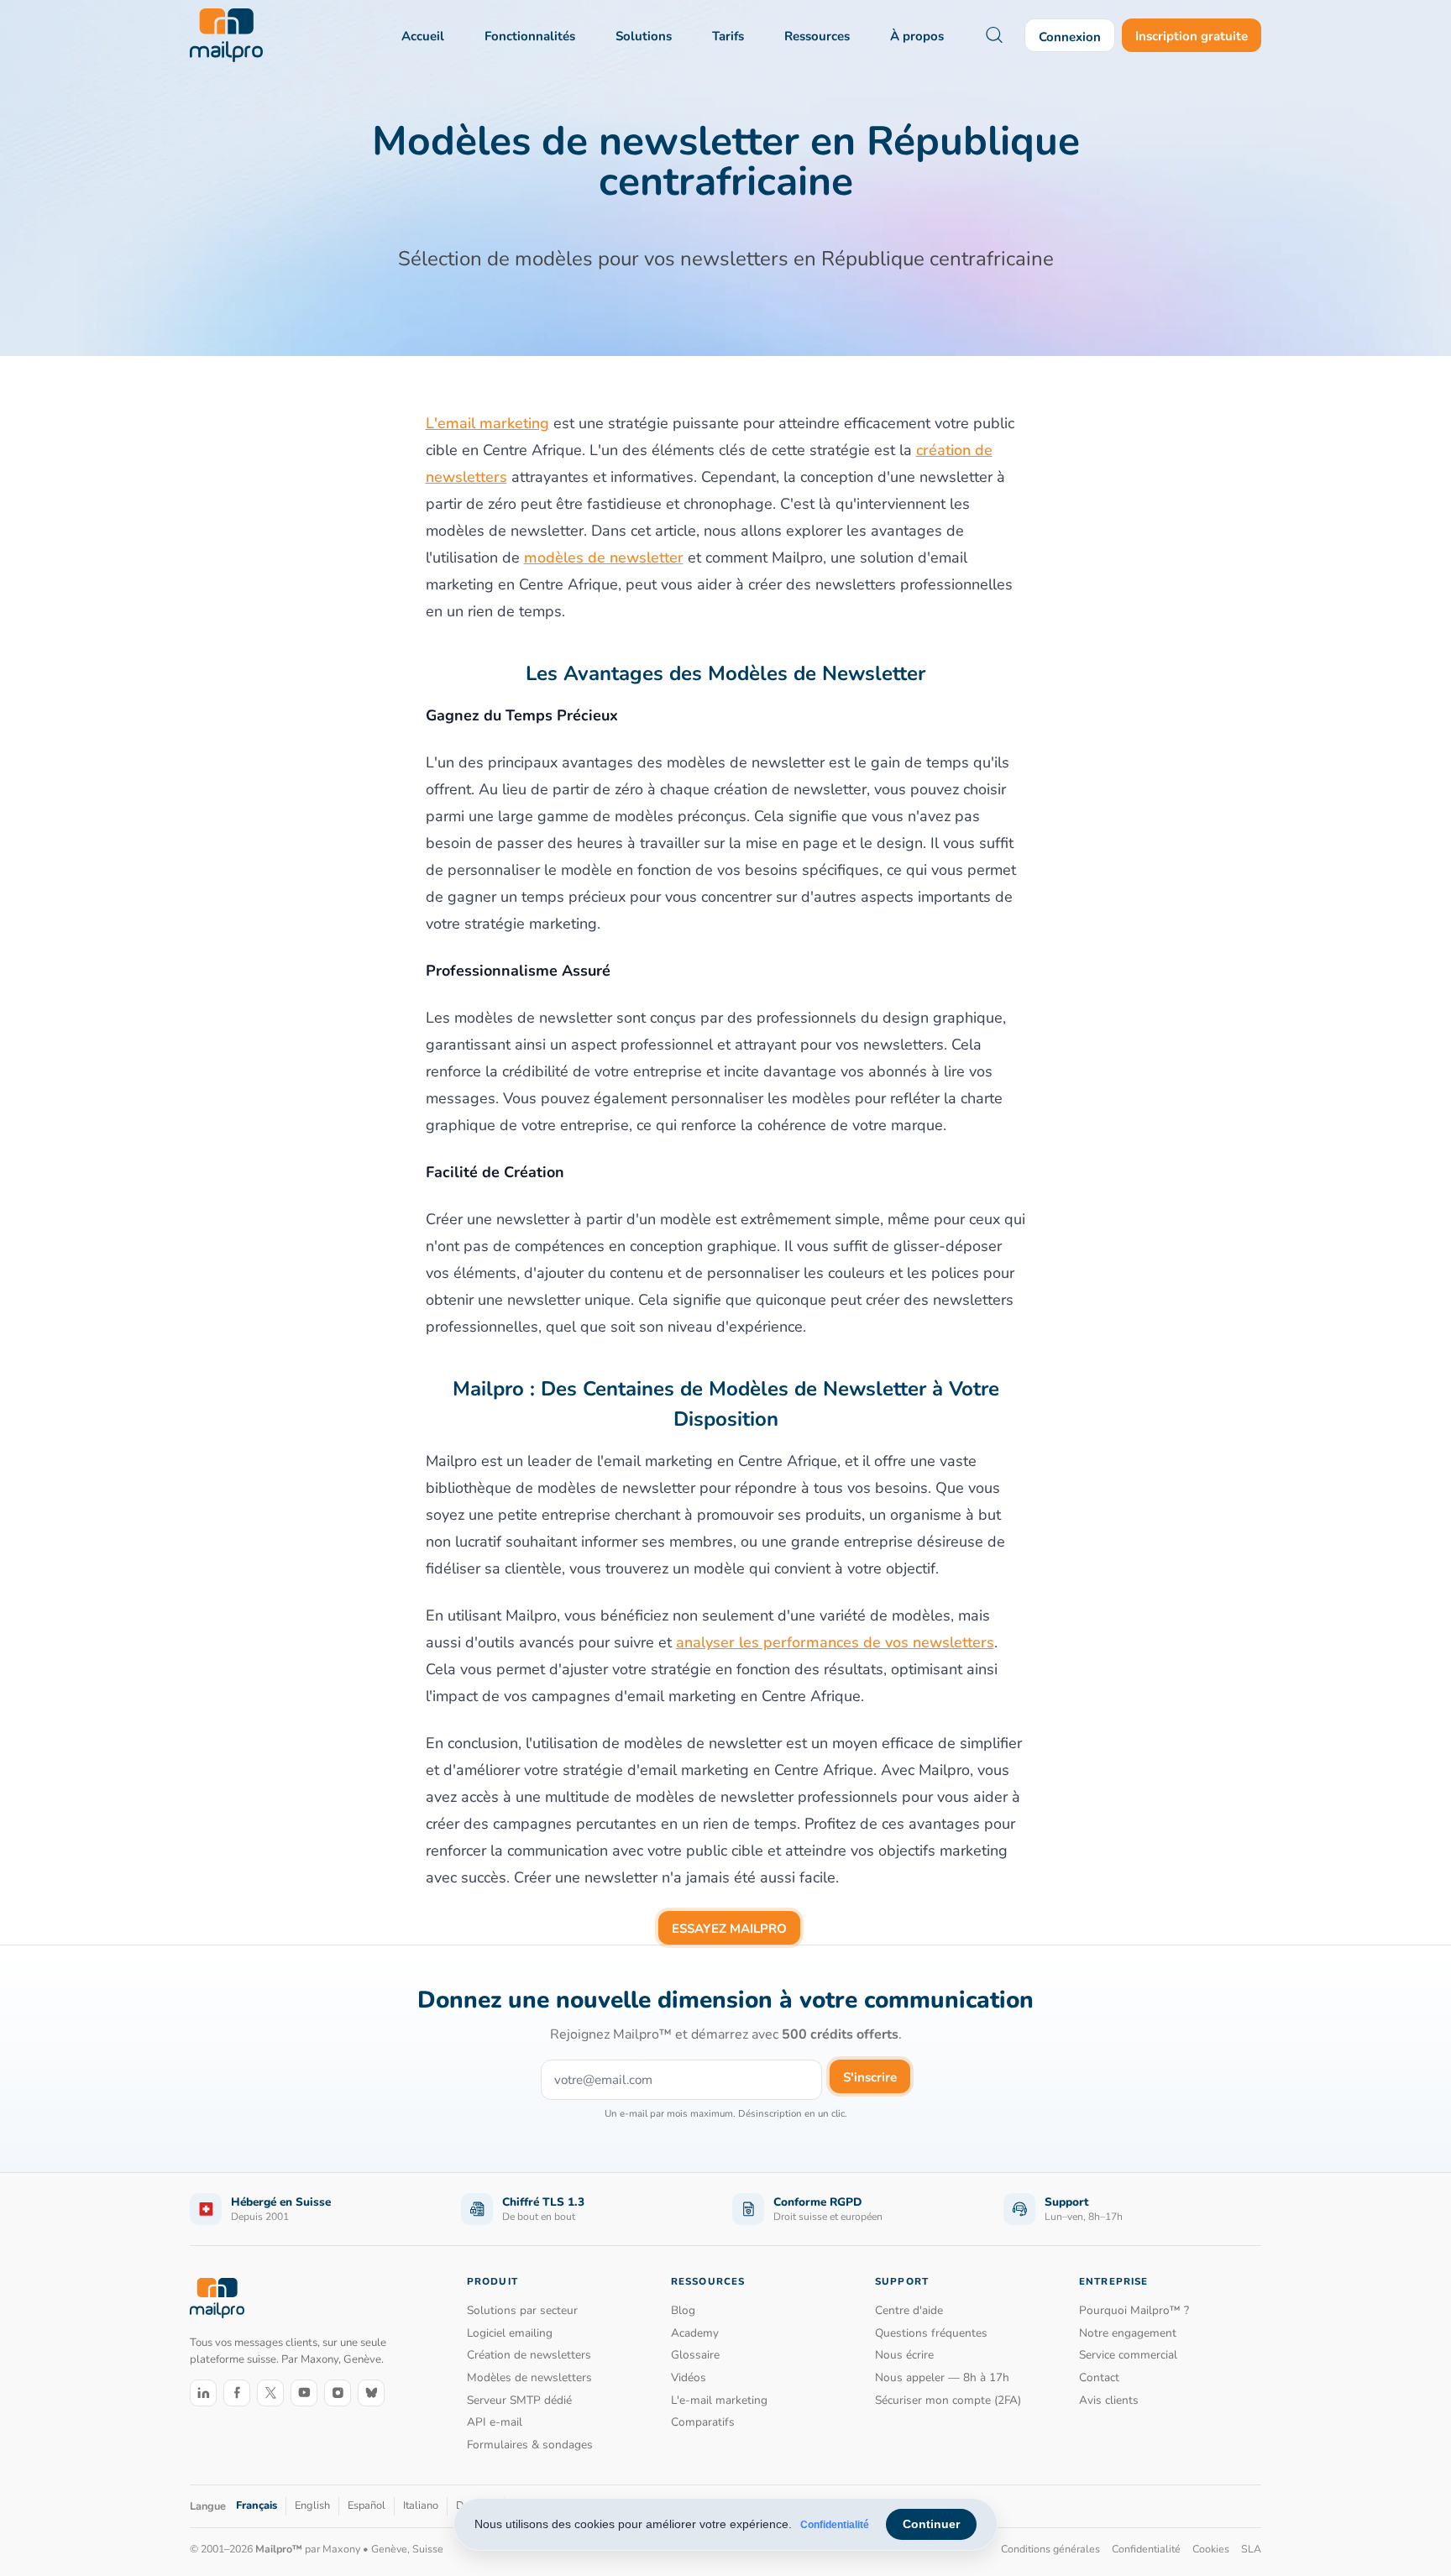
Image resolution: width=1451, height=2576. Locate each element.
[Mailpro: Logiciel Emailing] (226, 35)
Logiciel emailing (510, 2333)
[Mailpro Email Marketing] (217, 2298)
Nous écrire (904, 2355)
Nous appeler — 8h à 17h (942, 2377)
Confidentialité (835, 2525)
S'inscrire (870, 2077)
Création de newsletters (529, 2355)
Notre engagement (1128, 2333)
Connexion (1070, 37)
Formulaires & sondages (530, 2445)
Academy (695, 2333)
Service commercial (1128, 2355)
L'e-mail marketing (719, 2400)
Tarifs (728, 36)
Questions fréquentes (931, 2333)
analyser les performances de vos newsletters (835, 1642)
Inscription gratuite (1192, 36)
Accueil (423, 36)
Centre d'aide (909, 2310)
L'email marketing (487, 423)
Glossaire (695, 2355)
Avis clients (1109, 2400)
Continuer (931, 2524)
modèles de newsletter (604, 558)
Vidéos (689, 2377)
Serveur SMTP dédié (519, 2400)
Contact (1099, 2377)
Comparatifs (703, 2422)
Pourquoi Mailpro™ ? (1134, 2310)
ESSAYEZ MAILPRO (729, 1929)
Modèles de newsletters (529, 2377)
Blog (683, 2310)
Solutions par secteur (522, 2310)
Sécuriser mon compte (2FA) (948, 2400)
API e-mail (495, 2422)
